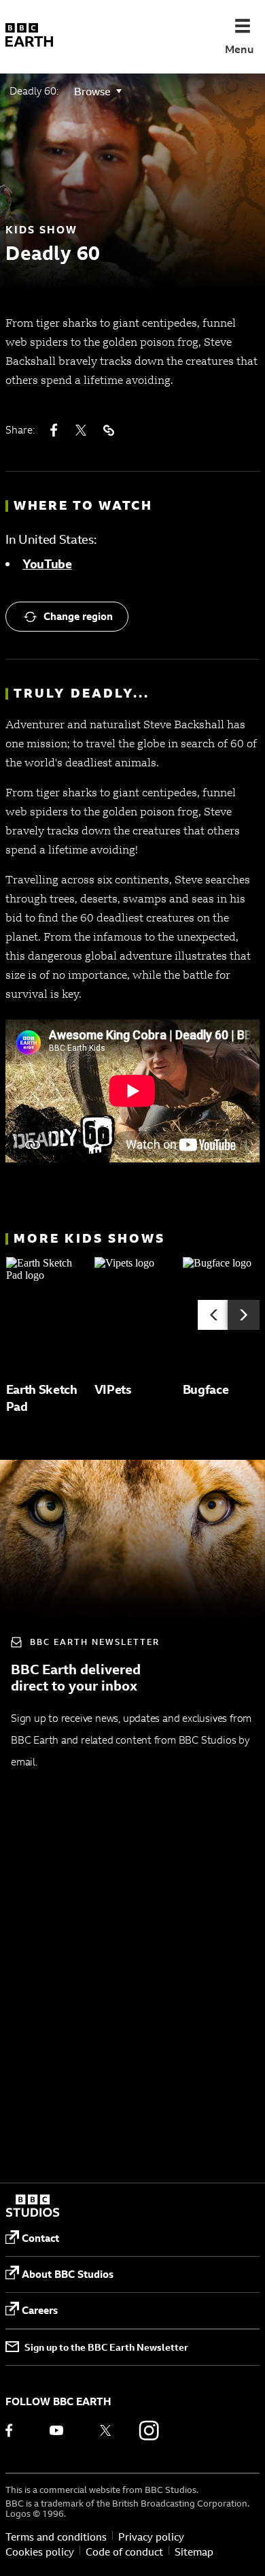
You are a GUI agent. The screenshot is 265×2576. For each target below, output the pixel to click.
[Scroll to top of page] (238, 2543)
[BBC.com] (33, 2207)
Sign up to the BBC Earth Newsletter (106, 2347)
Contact (40, 2238)
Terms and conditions (56, 2537)
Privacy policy (151, 2537)
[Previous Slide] (214, 1315)
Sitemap (194, 2552)
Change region (78, 616)
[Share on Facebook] (54, 430)
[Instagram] (149, 2430)
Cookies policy (40, 2552)
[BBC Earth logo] (29, 37)
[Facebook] (18, 2430)
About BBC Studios (68, 2274)
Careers (40, 2310)
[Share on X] (81, 430)
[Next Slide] (244, 1315)
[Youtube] (62, 2430)
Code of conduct (124, 2552)
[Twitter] (105, 2430)
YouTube (47, 564)
